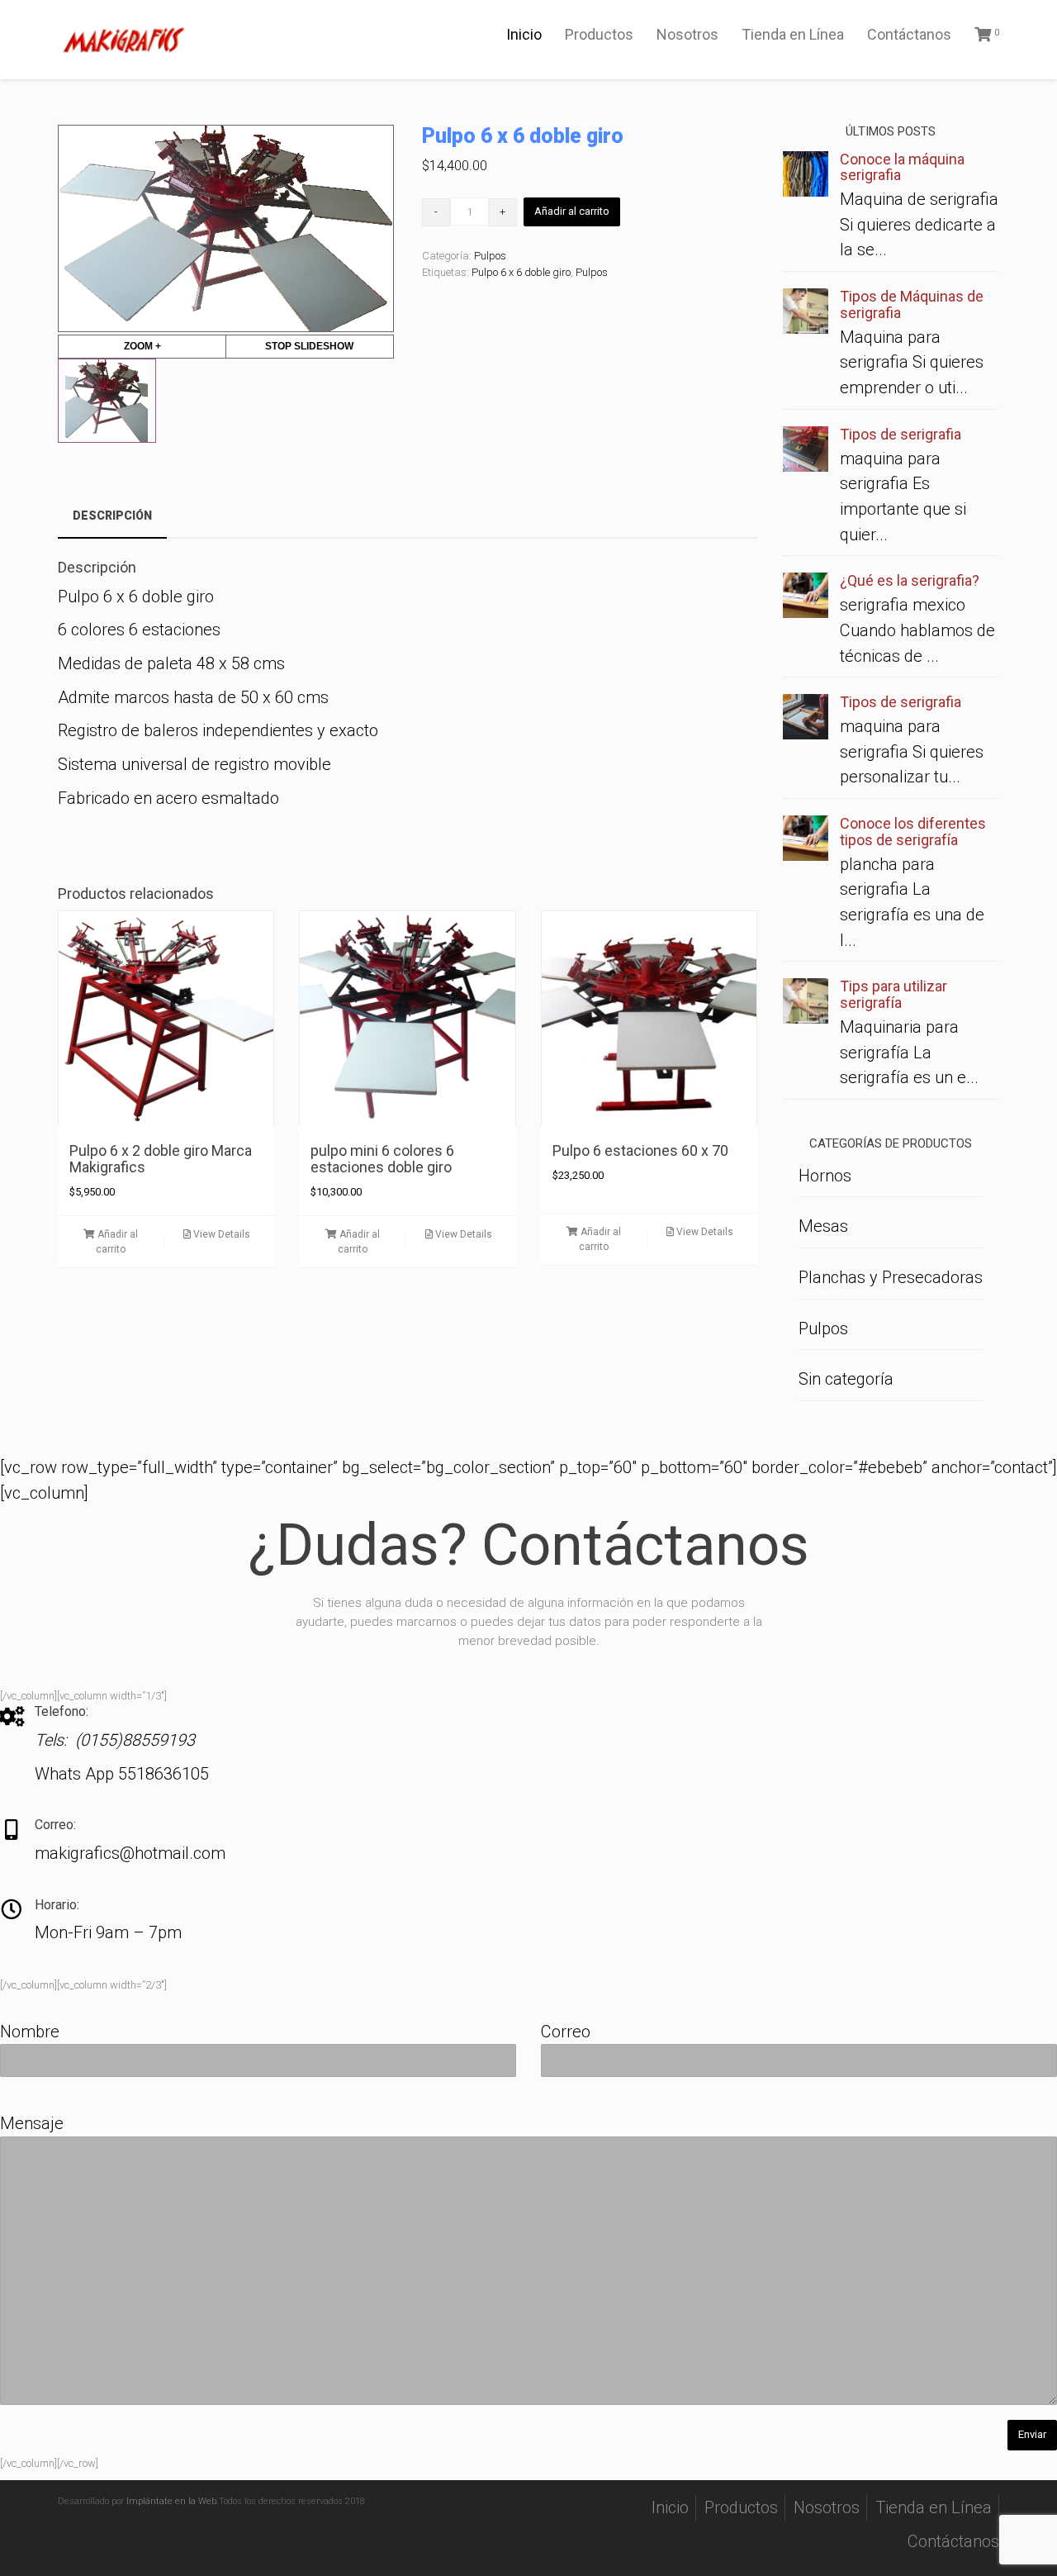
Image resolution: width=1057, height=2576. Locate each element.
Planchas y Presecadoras (891, 1277)
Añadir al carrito (572, 211)
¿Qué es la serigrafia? (910, 580)
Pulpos (490, 256)
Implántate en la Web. (173, 2501)
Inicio (524, 34)
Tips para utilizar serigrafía (893, 994)
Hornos (825, 1176)
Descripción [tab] (112, 516)
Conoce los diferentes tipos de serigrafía (913, 832)
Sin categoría (846, 1379)
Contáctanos (909, 34)
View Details (220, 1234)
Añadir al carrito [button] (116, 1241)
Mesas (823, 1226)
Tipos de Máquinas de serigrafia (912, 304)
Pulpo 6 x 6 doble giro (521, 272)
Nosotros (687, 34)
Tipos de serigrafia (901, 434)
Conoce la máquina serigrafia (902, 167)
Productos (599, 34)
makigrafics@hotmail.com (130, 1853)
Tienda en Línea (793, 34)
